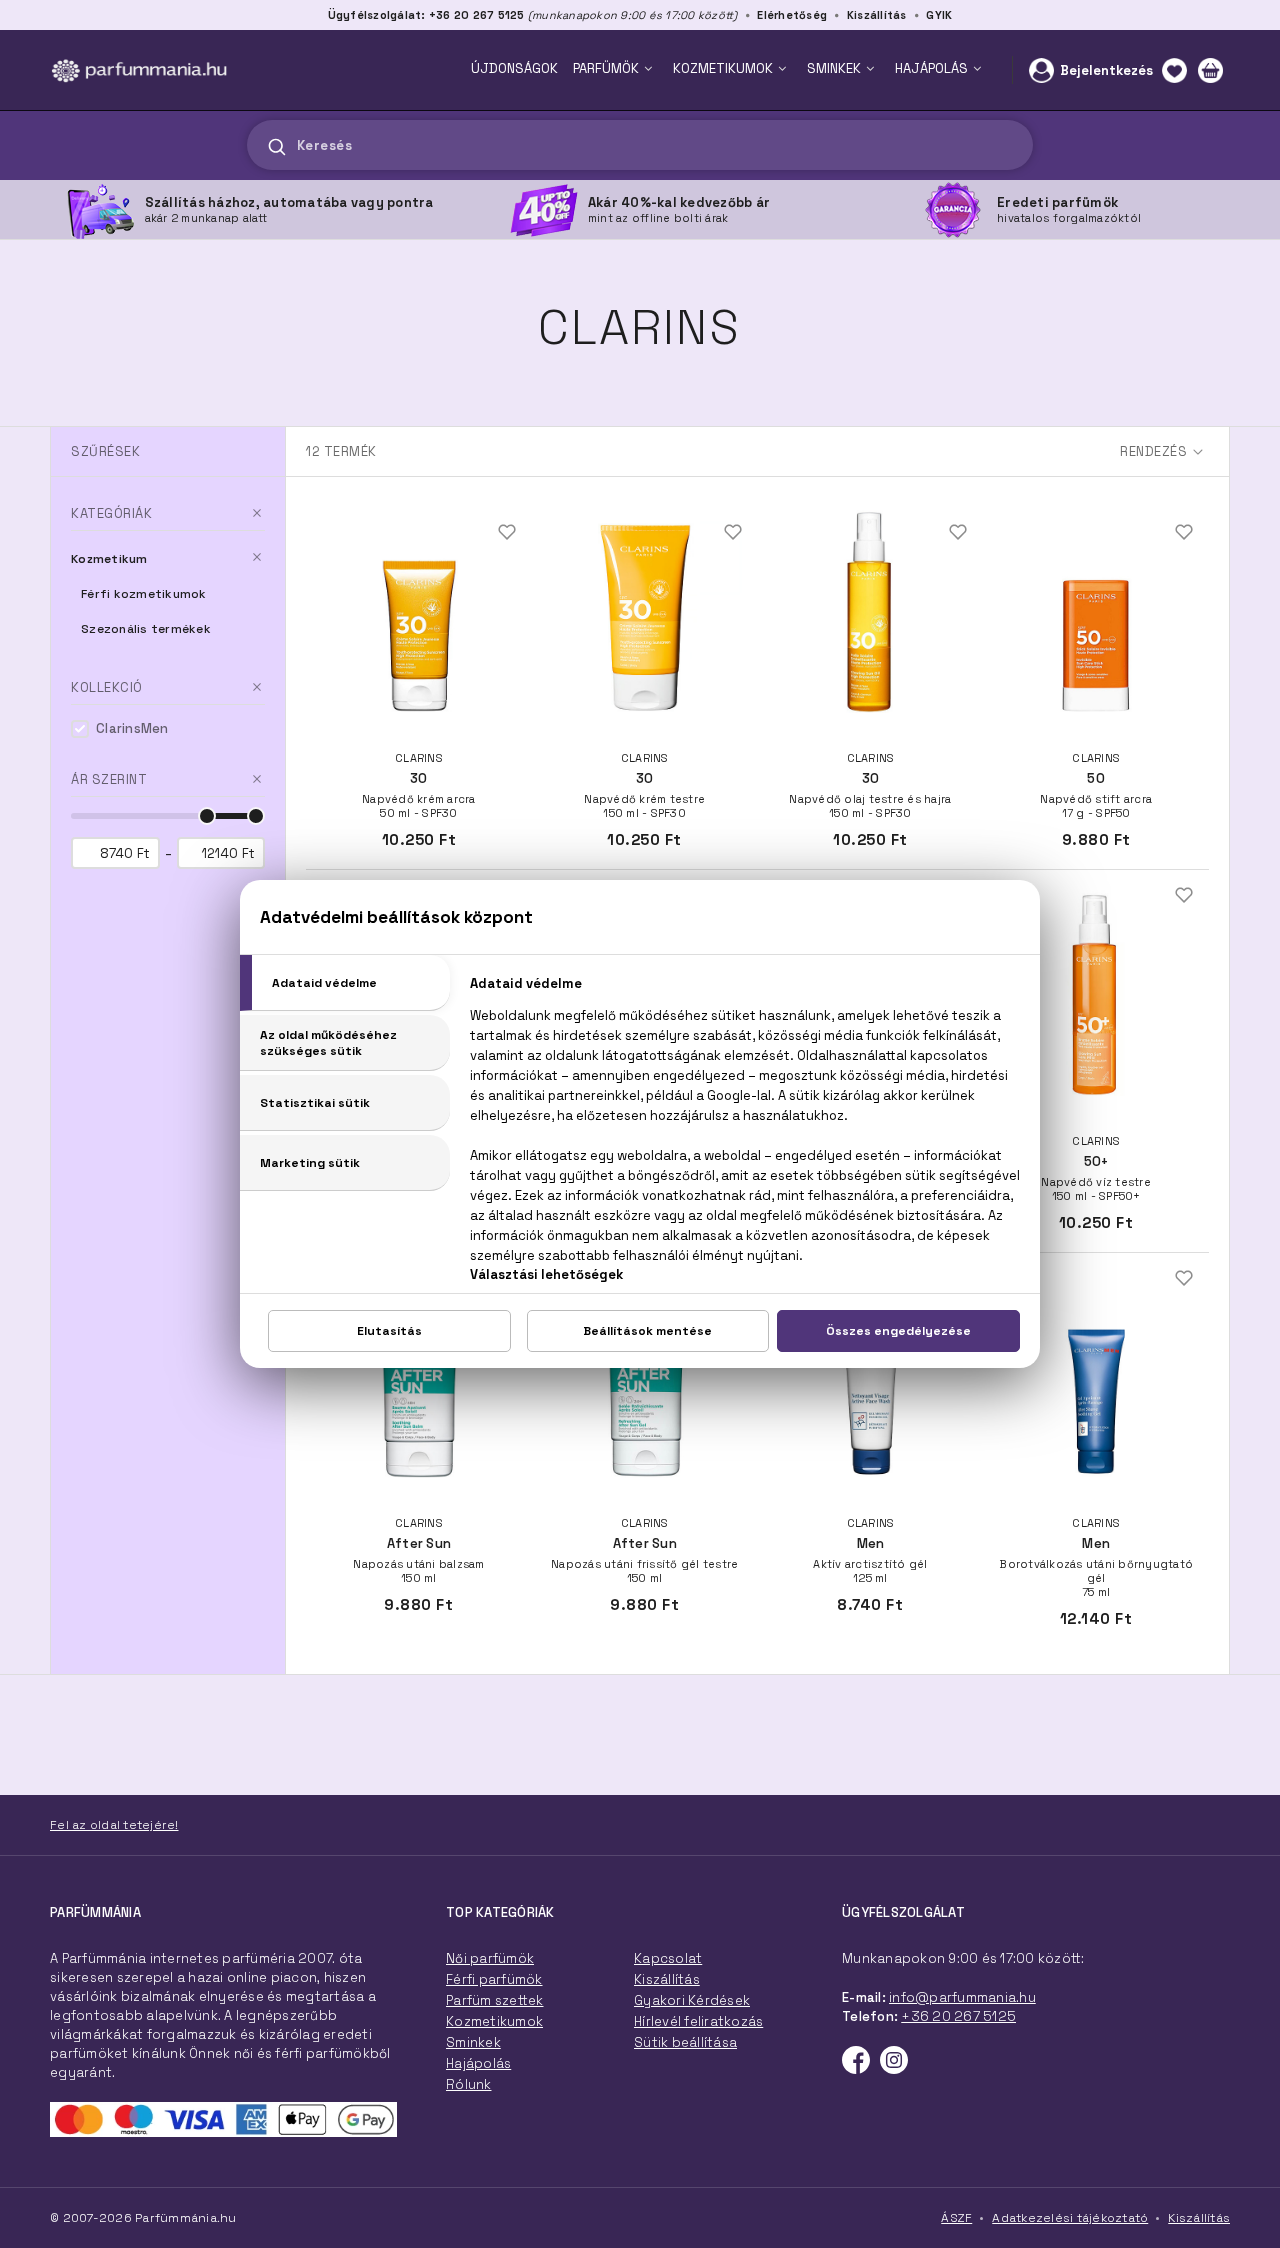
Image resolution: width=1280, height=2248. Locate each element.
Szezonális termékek (146, 629)
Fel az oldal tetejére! (114, 1825)
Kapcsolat (668, 1958)
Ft (143, 853)
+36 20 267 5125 (958, 2016)
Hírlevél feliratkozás (698, 2021)
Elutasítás (389, 1331)
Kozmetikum (109, 559)
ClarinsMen (132, 728)
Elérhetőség (792, 15)
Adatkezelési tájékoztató (1070, 2218)
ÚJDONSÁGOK (514, 68)
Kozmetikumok (494, 2021)
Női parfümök (490, 1958)
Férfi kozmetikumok (144, 594)
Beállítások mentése (647, 1331)
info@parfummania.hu (962, 1997)
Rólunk (469, 2084)
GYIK (939, 15)
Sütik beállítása (685, 2042)
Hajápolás (478, 2063)
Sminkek (473, 2042)
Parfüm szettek (495, 2000)
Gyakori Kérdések (692, 2000)
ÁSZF (956, 2218)
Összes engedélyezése (898, 1331)
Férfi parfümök (494, 1979)
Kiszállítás (877, 15)
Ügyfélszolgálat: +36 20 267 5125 (426, 15)
